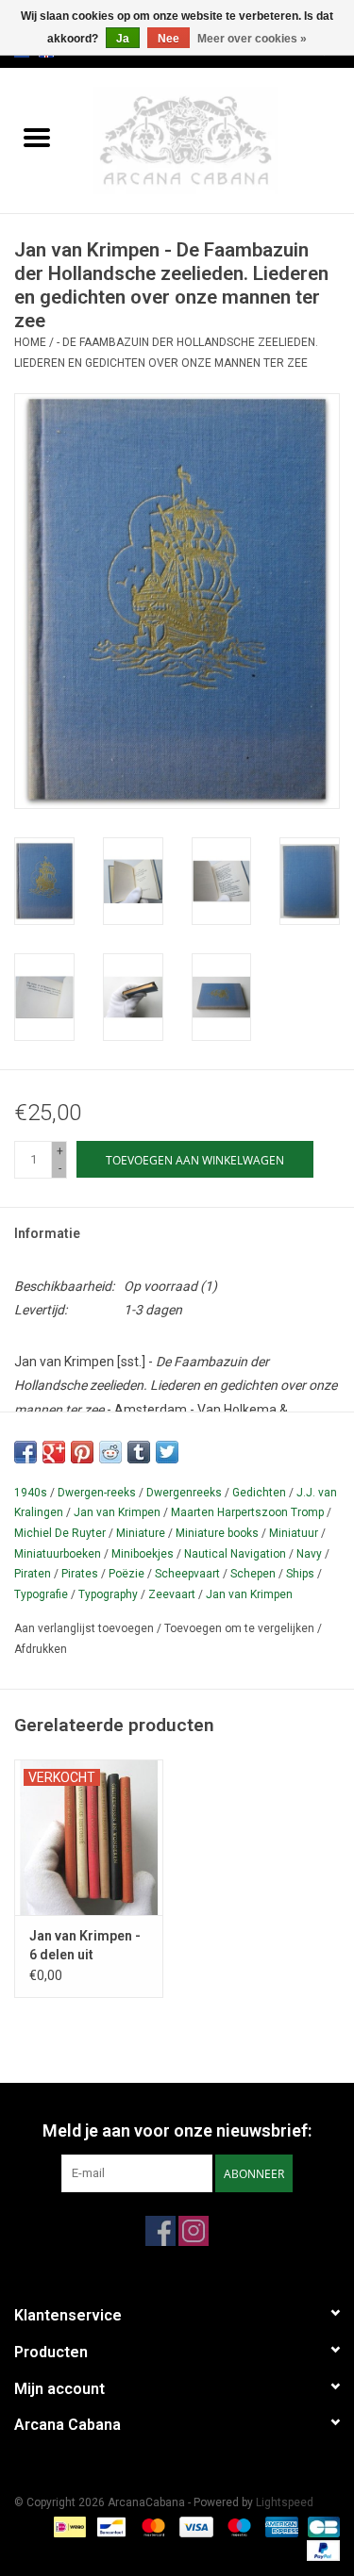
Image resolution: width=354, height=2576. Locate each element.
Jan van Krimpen (117, 1512)
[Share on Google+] (54, 1452)
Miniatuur (294, 1533)
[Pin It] (82, 1452)
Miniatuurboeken (58, 1554)
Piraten (33, 1574)
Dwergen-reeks (97, 1493)
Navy (309, 1554)
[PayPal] (320, 2550)
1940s (31, 1493)
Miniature (141, 1533)
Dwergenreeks (184, 1493)
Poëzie (126, 1574)
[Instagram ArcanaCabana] (194, 2231)
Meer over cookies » (252, 39)
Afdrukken (41, 1649)
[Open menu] (37, 137)
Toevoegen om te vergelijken (241, 1628)
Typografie (41, 1594)
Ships (300, 1574)
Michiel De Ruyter (60, 1533)
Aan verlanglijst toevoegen (85, 1628)
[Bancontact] (110, 2526)
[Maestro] (237, 2526)
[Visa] (194, 2526)
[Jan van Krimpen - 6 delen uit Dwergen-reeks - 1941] (89, 1837)
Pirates (80, 1574)
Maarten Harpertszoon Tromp (247, 1512)
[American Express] (280, 2526)
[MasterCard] (152, 2526)
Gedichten (259, 1493)
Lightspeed (285, 2502)
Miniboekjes (143, 1554)
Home (30, 342)
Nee (169, 39)
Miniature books (217, 1533)
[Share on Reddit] (110, 1452)
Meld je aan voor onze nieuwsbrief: (177, 2130)
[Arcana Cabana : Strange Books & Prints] (214, 140)
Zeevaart (172, 1594)
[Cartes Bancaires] (320, 2526)
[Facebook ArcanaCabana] (160, 2231)
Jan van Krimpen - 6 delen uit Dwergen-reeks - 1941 (85, 1946)
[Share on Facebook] (25, 1452)
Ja (123, 39)
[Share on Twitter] (167, 1452)
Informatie (47, 1233)
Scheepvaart (187, 1574)
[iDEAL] (68, 2526)
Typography (108, 1594)
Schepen (253, 1574)
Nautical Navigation (235, 1554)
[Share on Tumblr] (139, 1452)
